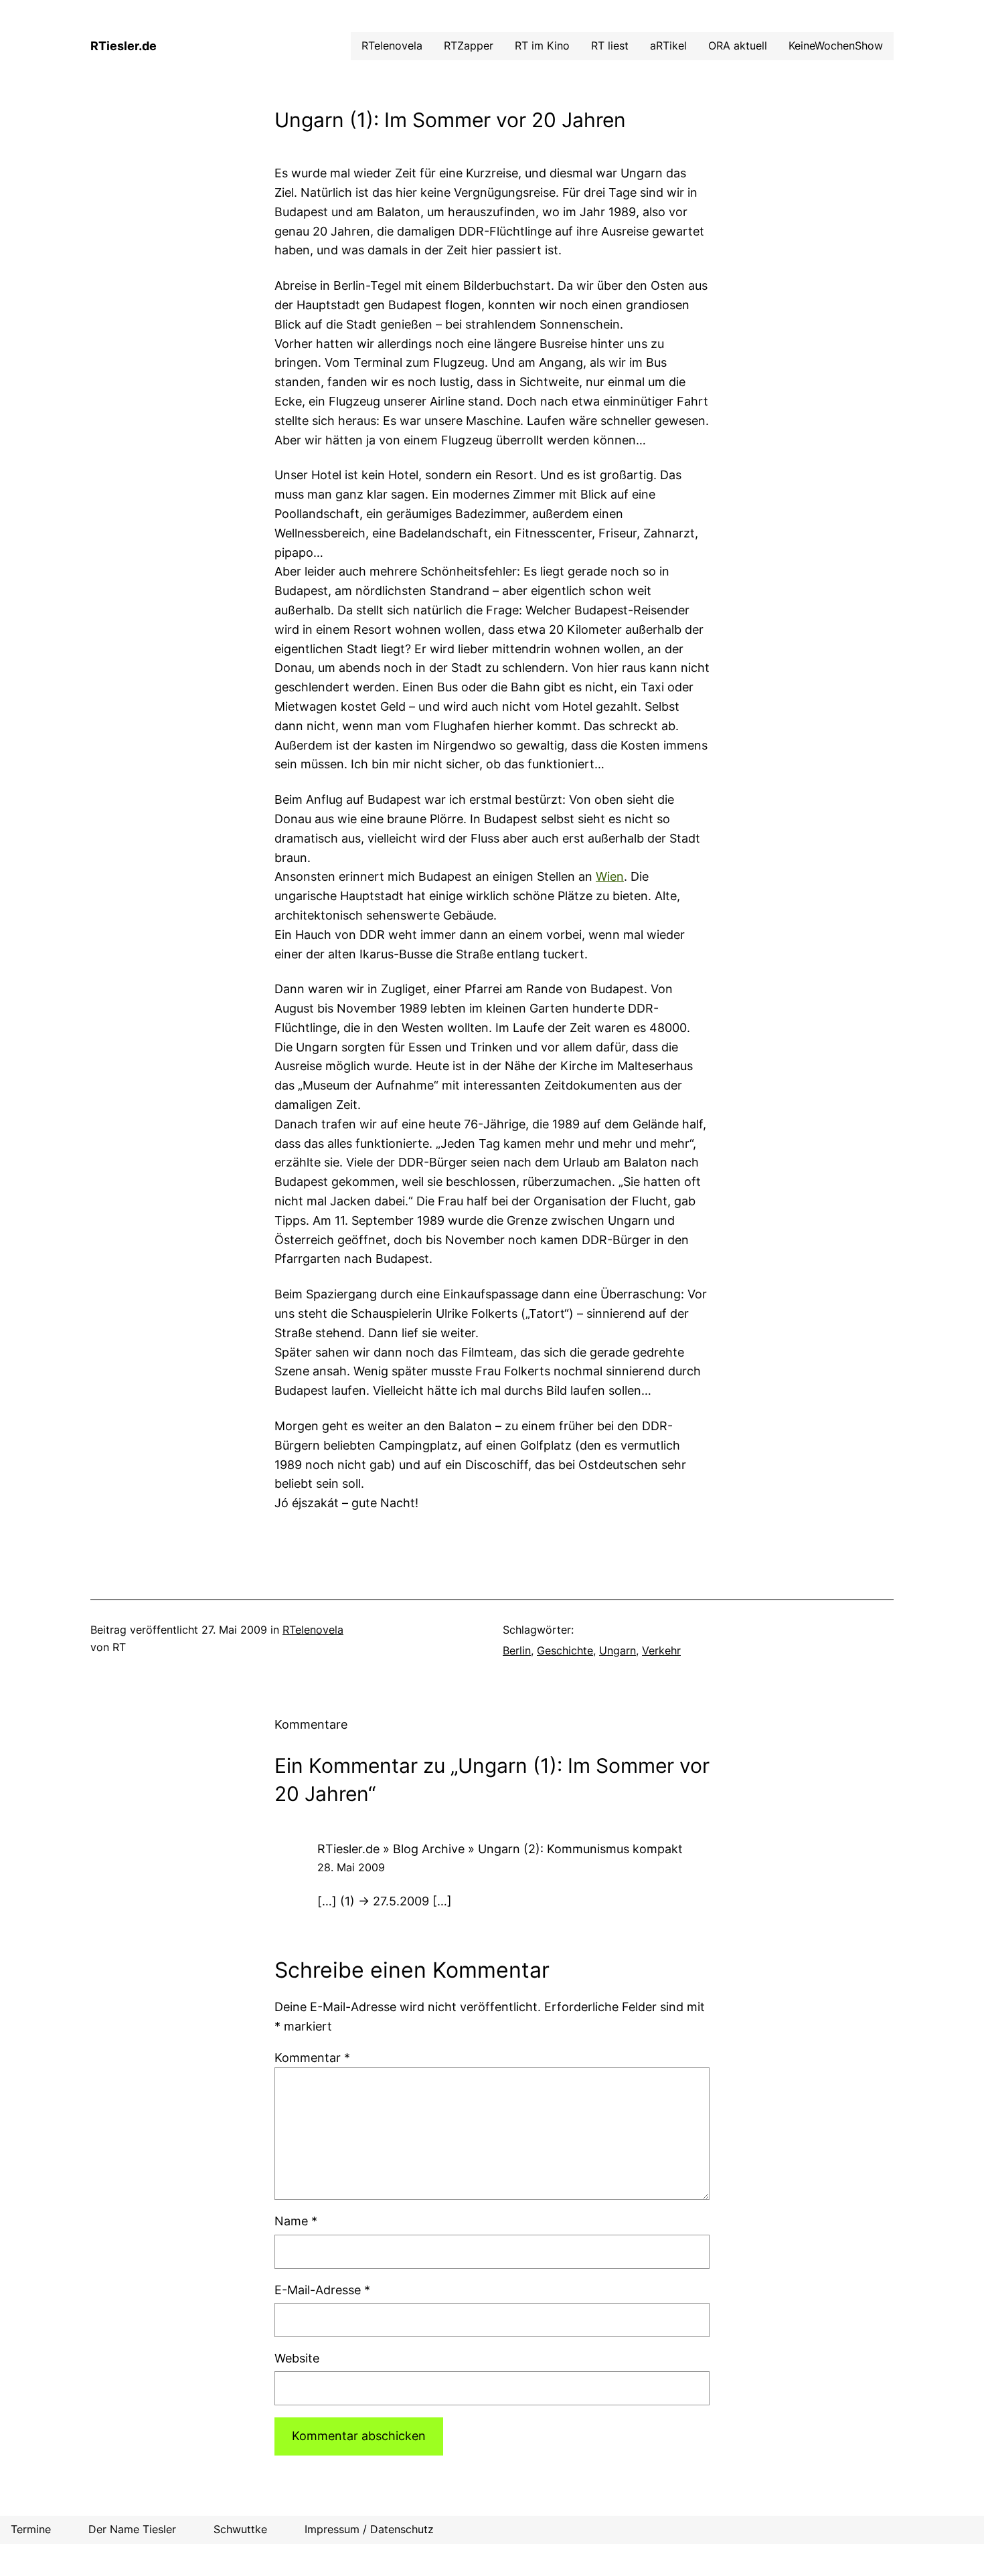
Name (296, 2221)
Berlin (517, 1650)
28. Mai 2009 (351, 1867)
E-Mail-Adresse (322, 2290)
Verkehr (661, 1650)
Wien (610, 876)
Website (297, 2358)
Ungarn (618, 1650)
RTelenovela (313, 1630)
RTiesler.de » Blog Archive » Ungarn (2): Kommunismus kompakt (500, 1849)
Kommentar (312, 2058)
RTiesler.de (124, 46)
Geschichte (565, 1650)
